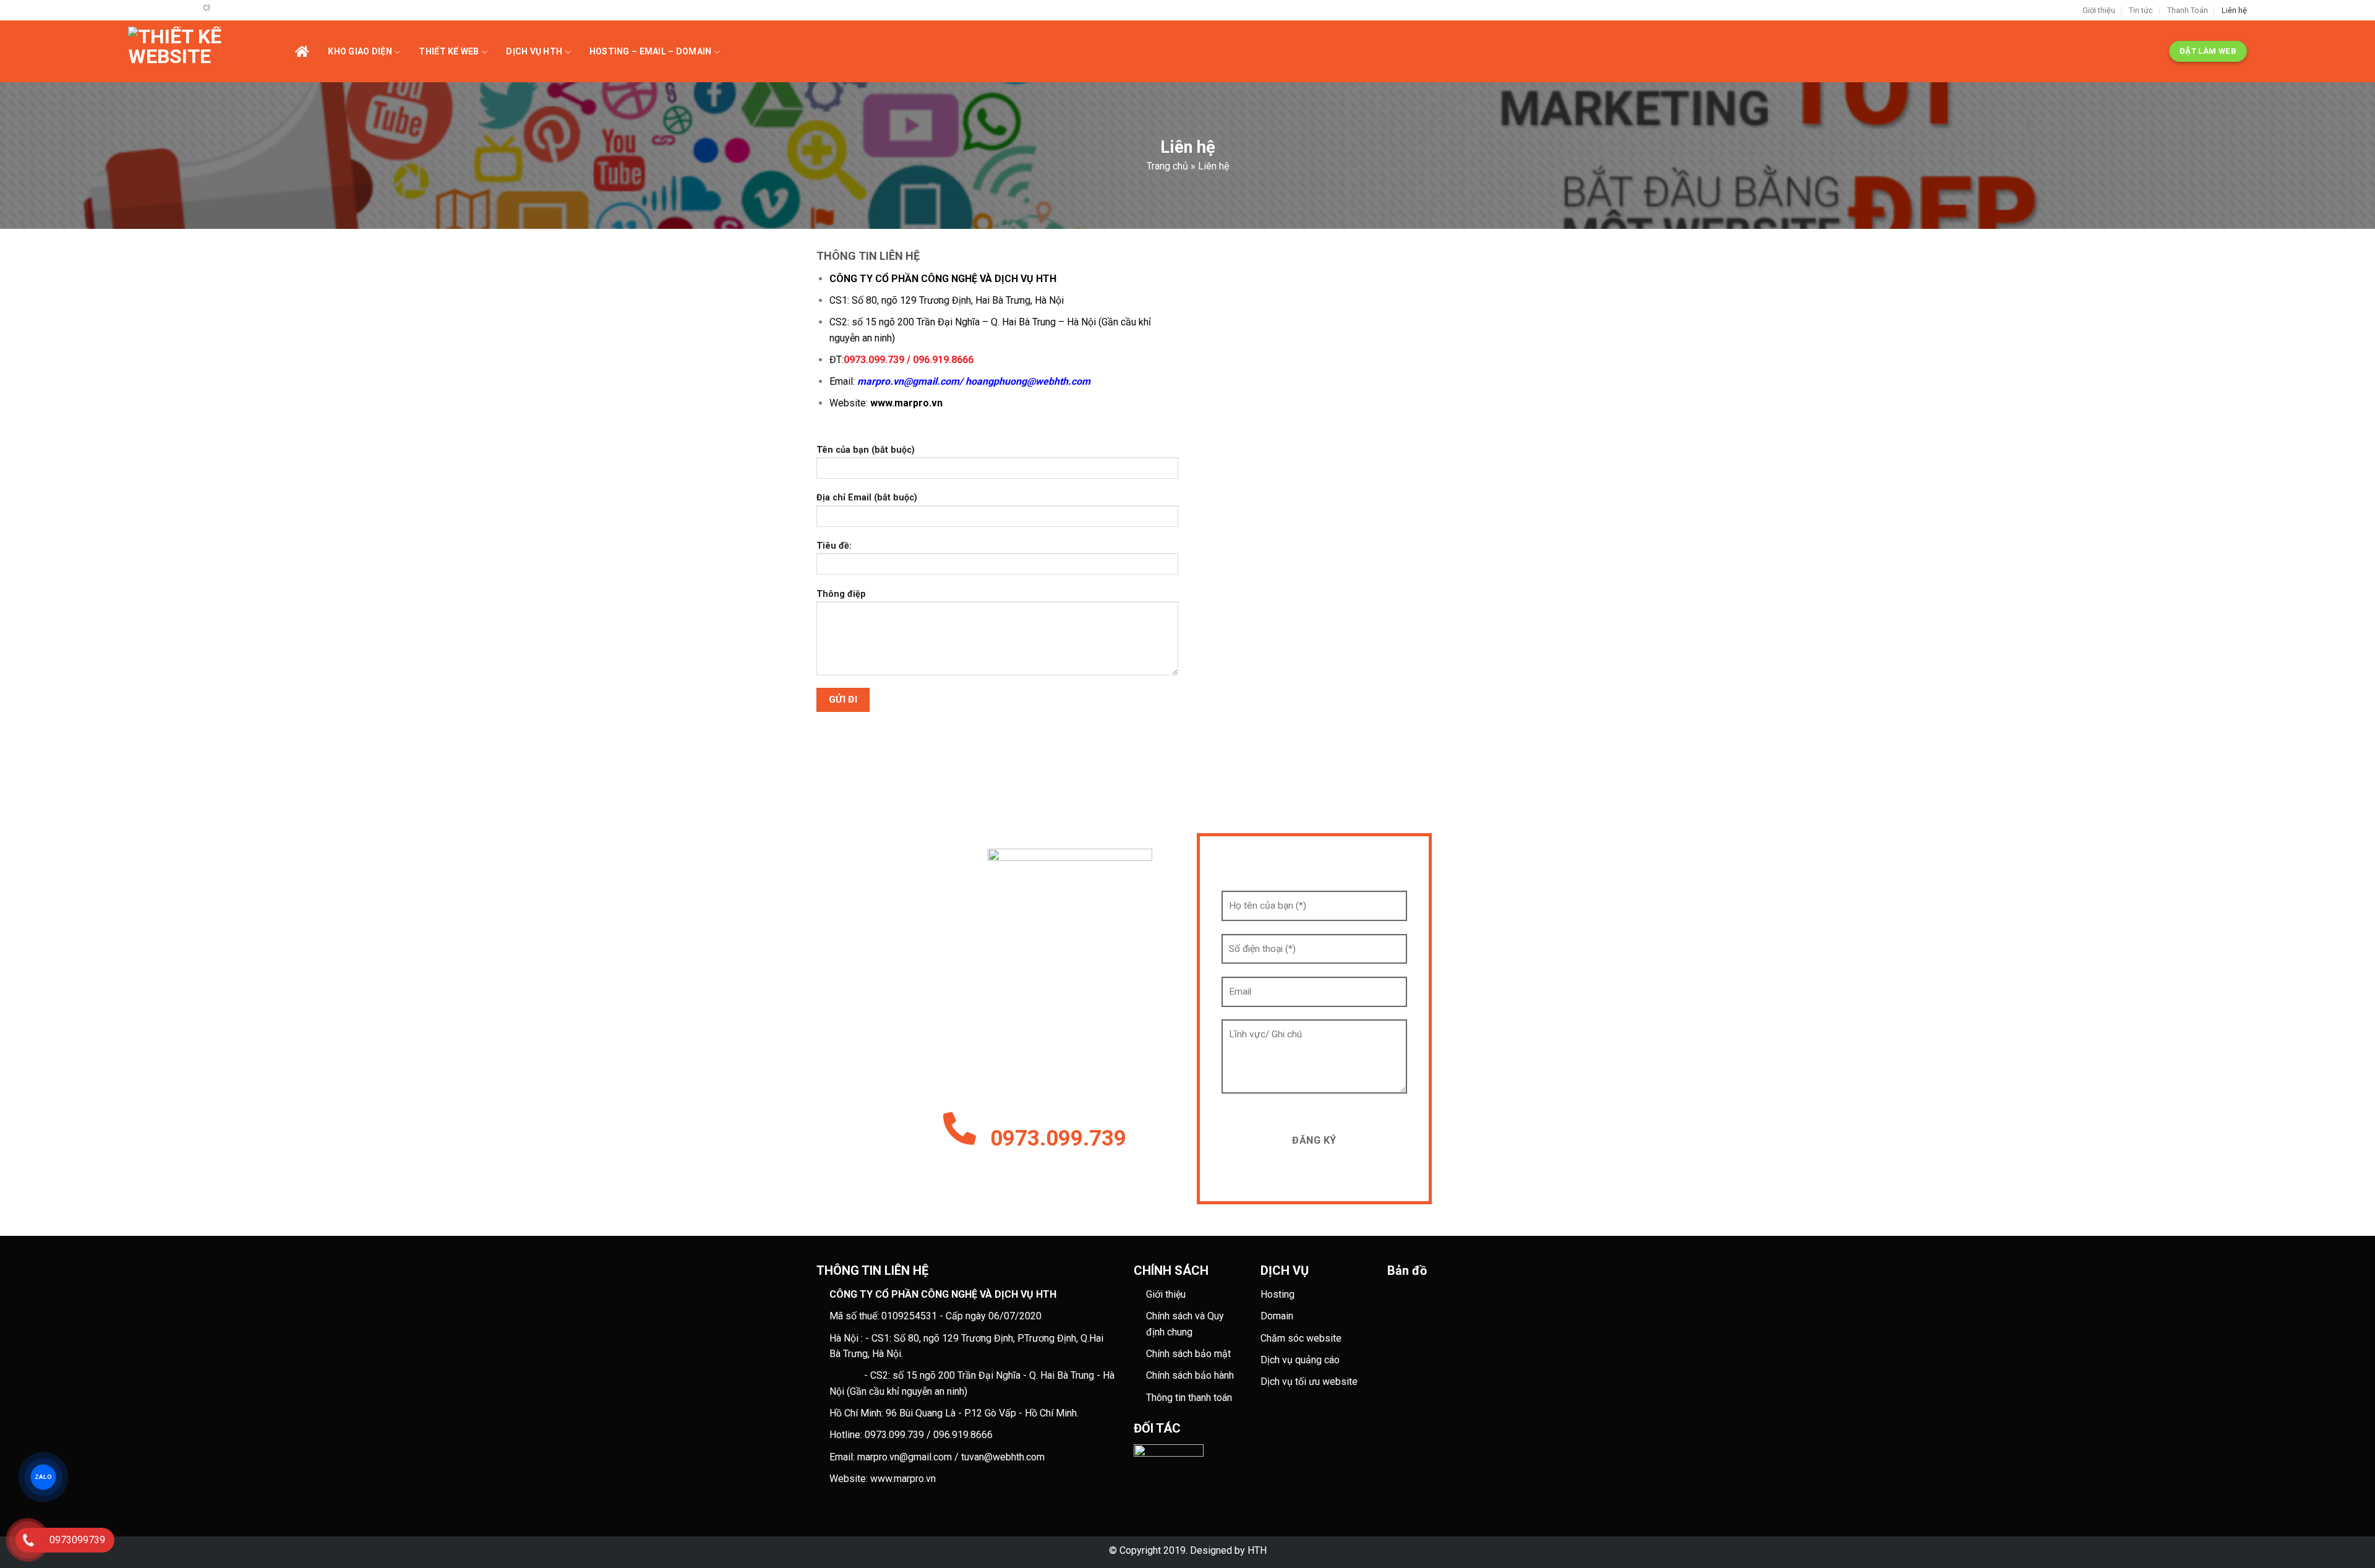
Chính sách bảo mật (1188, 1354)
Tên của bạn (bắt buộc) (866, 450)
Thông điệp (841, 594)
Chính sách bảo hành (1190, 1375)
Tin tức (2141, 10)
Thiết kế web (449, 51)
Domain (1277, 1316)
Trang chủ (1167, 166)
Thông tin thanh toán (1189, 1398)
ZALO (43, 1477)
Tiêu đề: (834, 546)
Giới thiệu (2099, 10)
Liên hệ (2234, 10)
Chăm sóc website (1301, 1338)
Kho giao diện (360, 51)
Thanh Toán (2188, 10)
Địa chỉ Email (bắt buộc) (867, 498)
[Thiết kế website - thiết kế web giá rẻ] (212, 51)
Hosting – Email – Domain (651, 51)
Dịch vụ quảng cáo (1300, 1360)
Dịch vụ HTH (534, 51)
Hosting (1277, 1294)
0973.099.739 (1058, 1138)
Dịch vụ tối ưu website (1309, 1382)
